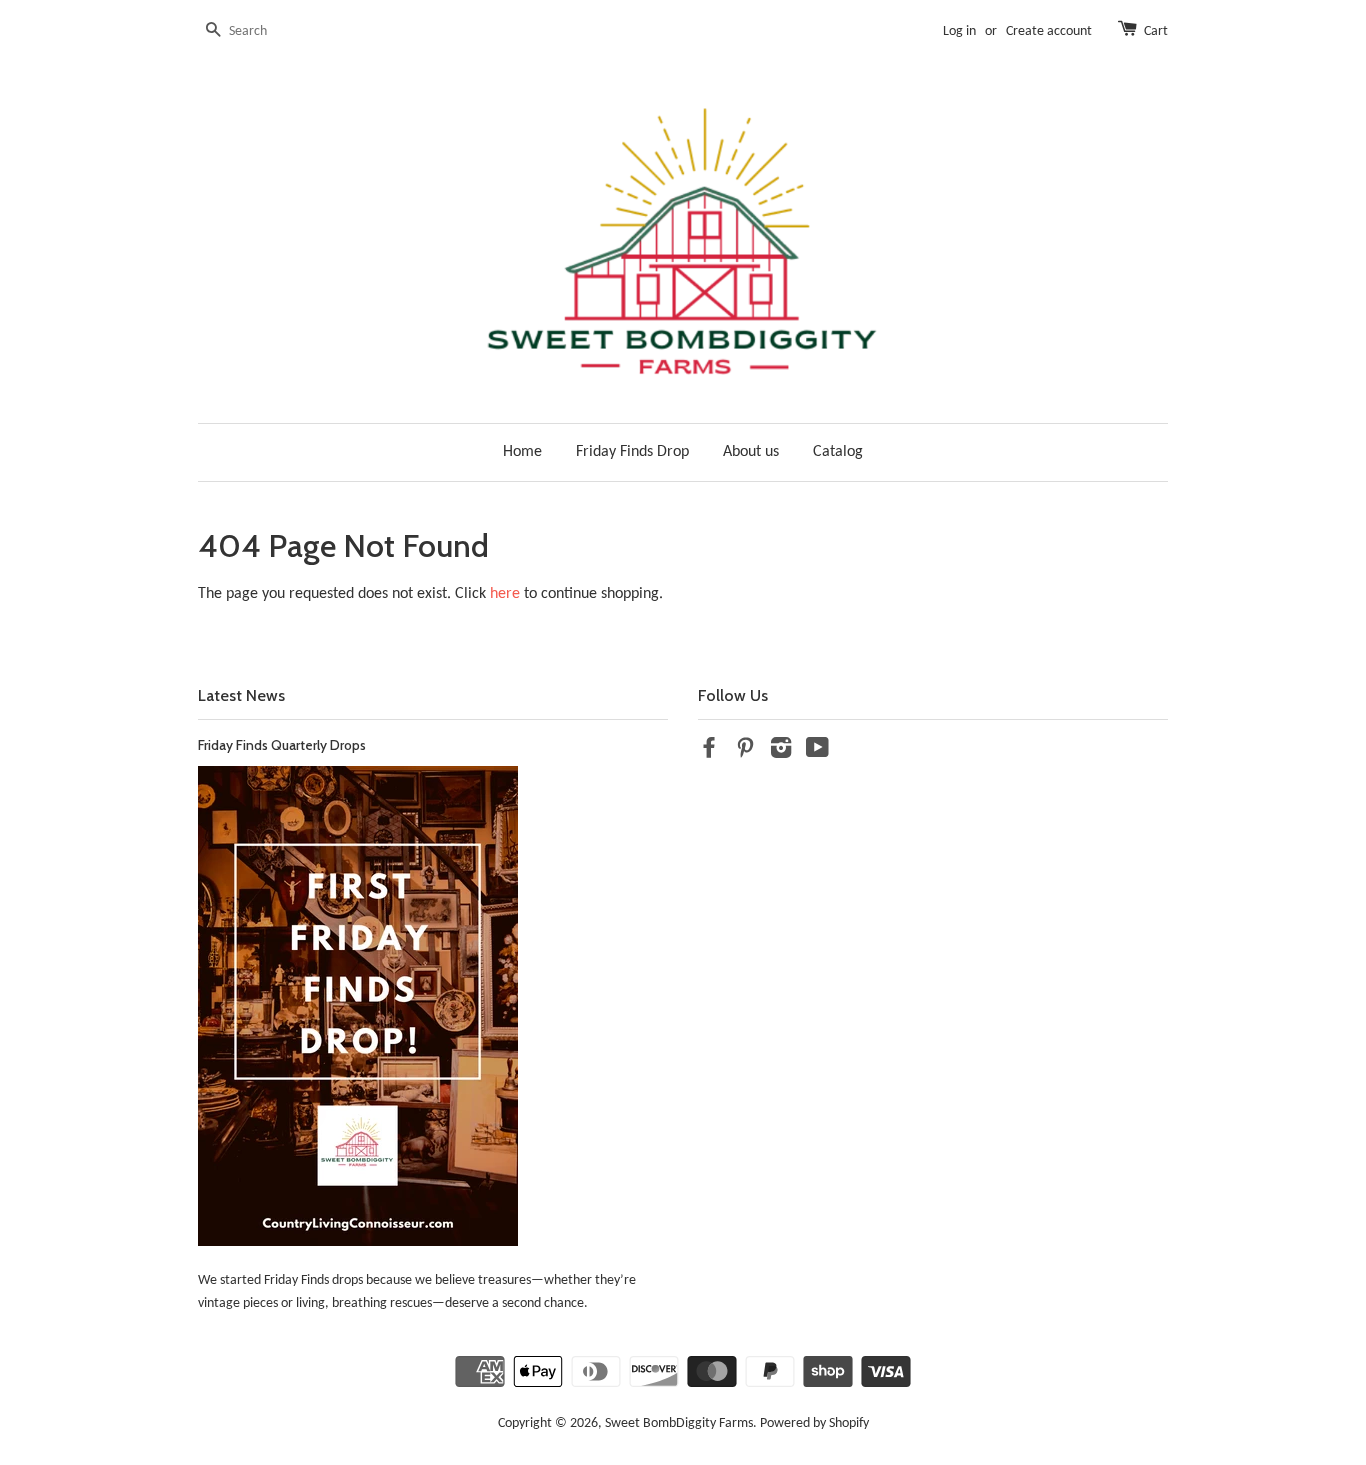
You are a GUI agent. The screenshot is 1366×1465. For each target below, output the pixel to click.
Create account (1049, 31)
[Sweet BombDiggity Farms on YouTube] (817, 752)
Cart (1156, 31)
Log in (959, 31)
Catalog (838, 452)
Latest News (241, 695)
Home (522, 452)
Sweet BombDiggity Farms (679, 1423)
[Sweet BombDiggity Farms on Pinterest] (745, 752)
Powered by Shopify (814, 1423)
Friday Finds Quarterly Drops (282, 745)
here (505, 594)
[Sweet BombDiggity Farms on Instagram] (781, 752)
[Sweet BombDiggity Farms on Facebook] (709, 752)
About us (751, 452)
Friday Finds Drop (632, 452)
